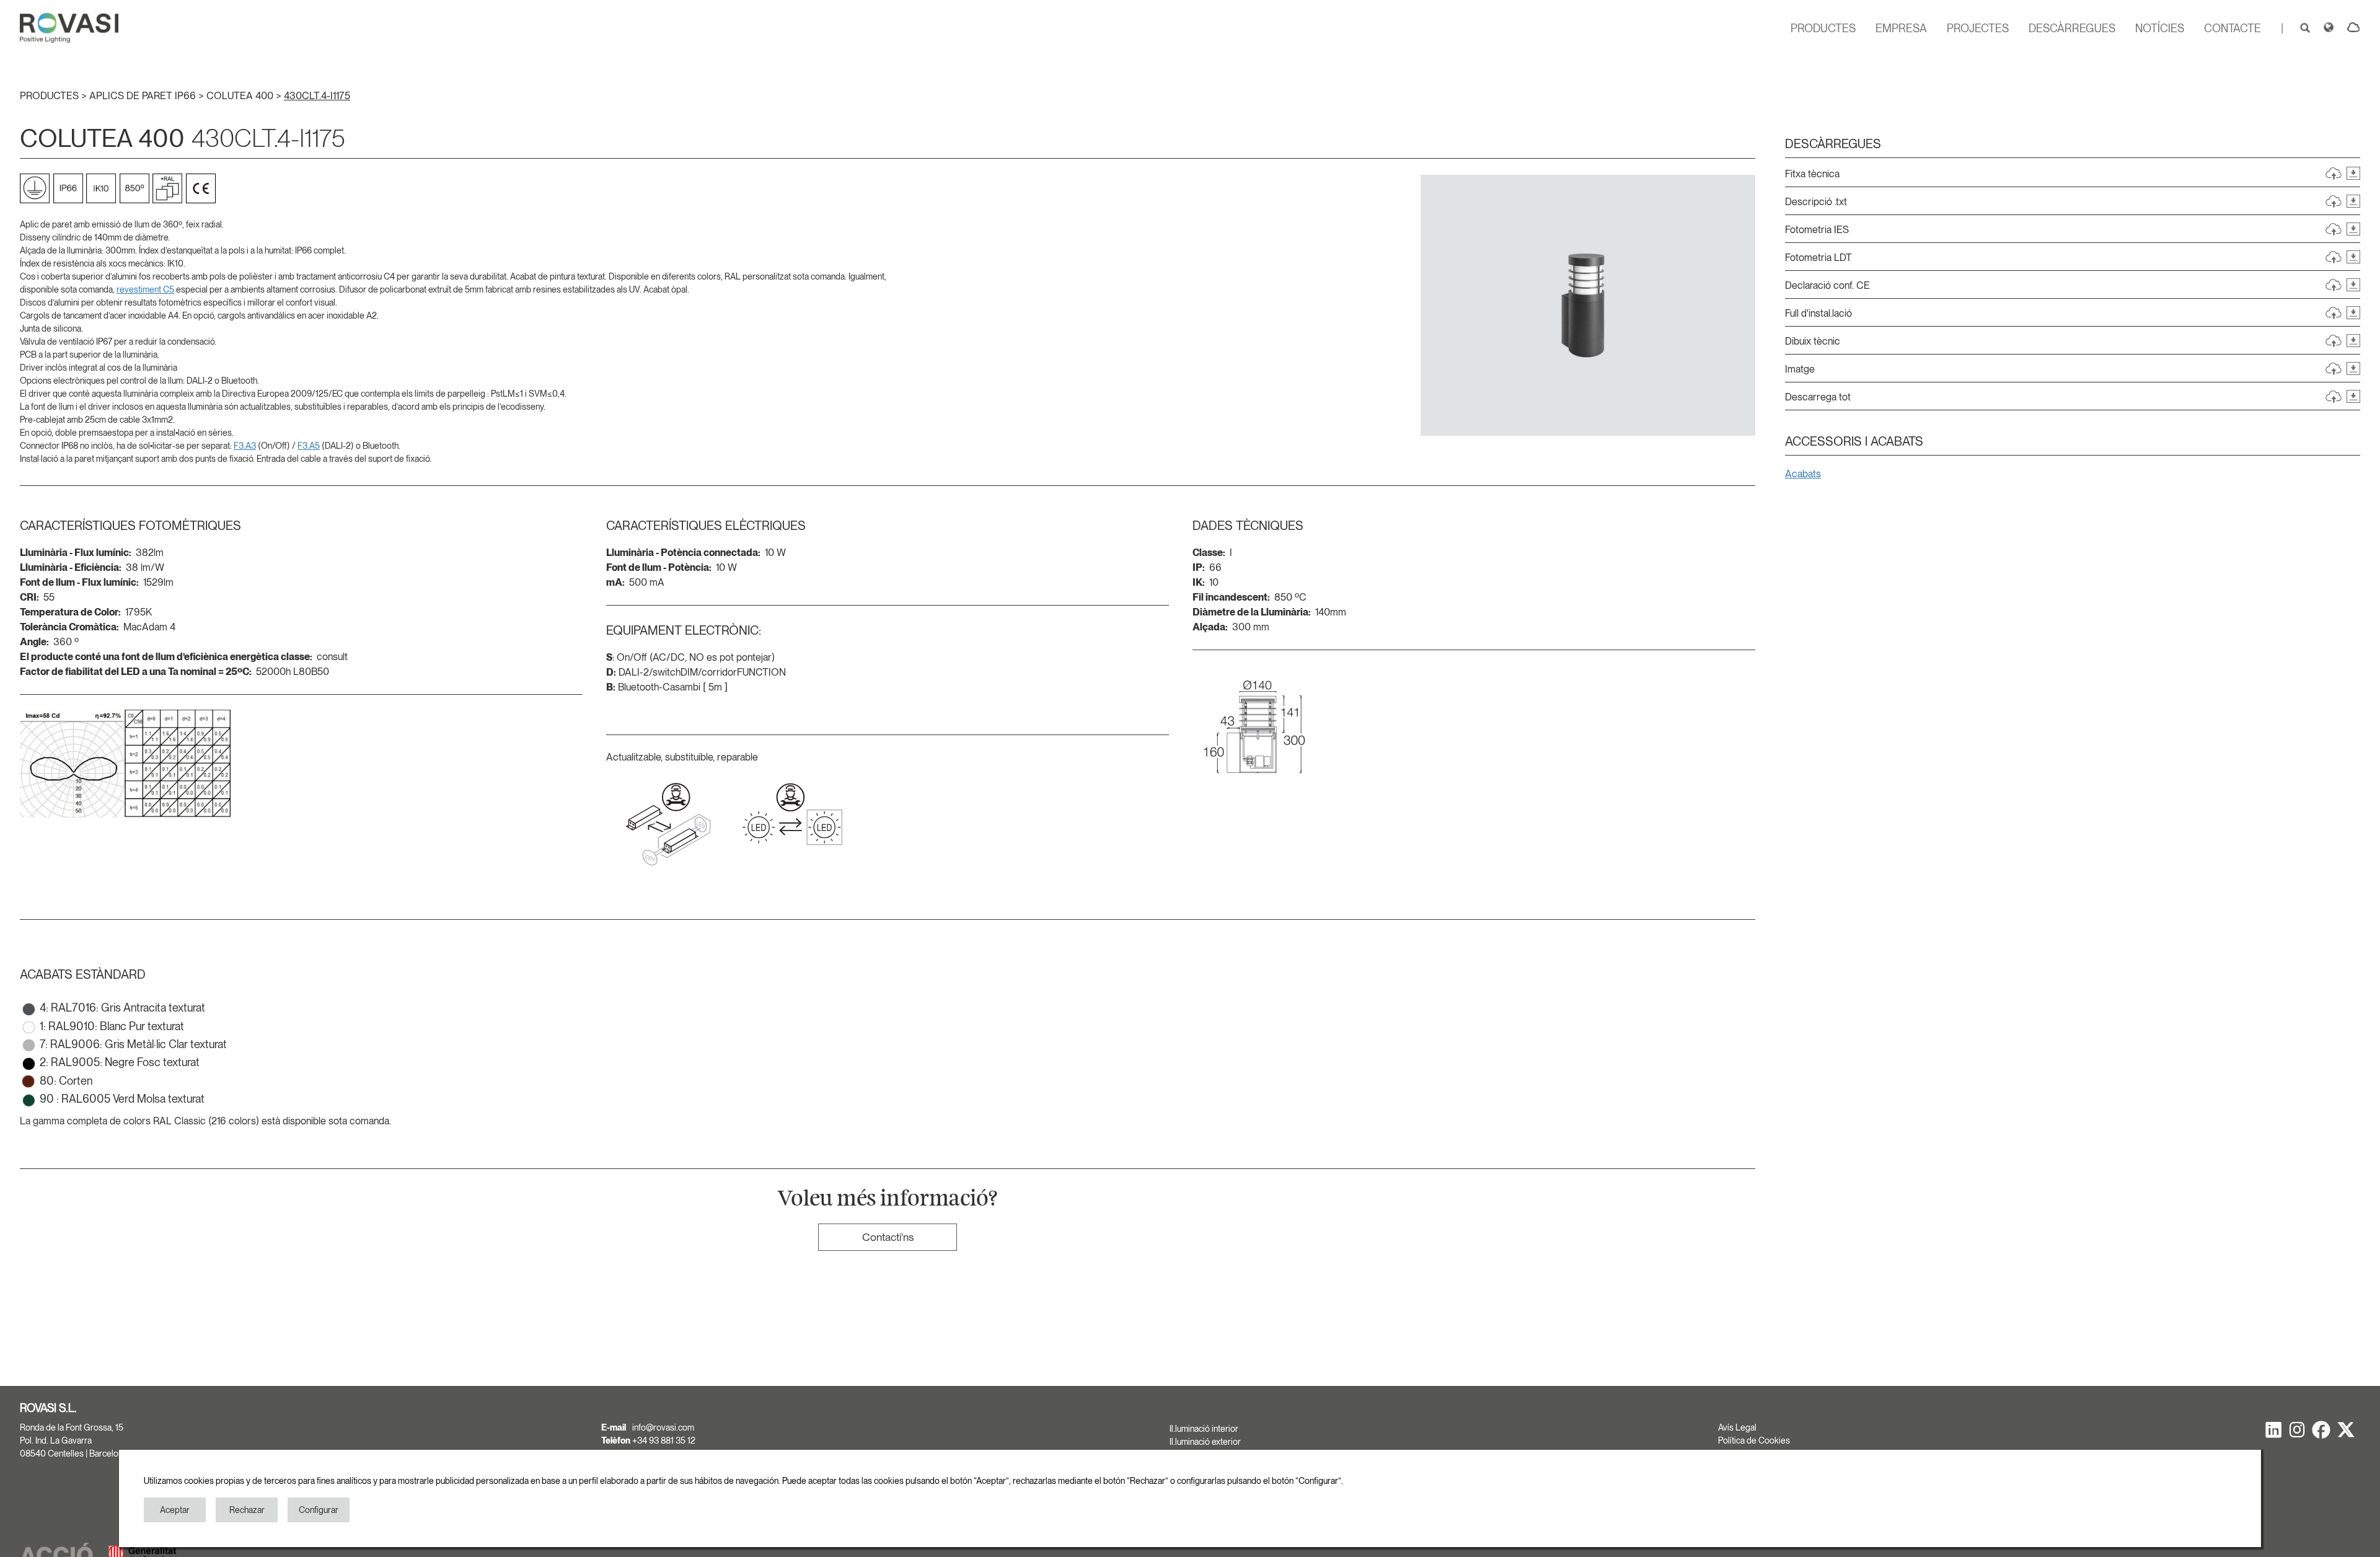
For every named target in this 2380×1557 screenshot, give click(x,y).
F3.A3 (245, 446)
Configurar (319, 1510)
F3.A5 (309, 446)
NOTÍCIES (2160, 28)
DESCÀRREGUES (2072, 28)
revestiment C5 (145, 289)
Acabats (1803, 474)
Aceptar (175, 1510)
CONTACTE (2232, 28)
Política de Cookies (1754, 1440)
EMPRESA (1901, 28)
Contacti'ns (888, 1237)
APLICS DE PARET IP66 (144, 96)
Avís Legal (1737, 1427)
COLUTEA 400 (241, 96)
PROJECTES (1978, 28)
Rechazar (247, 1510)
